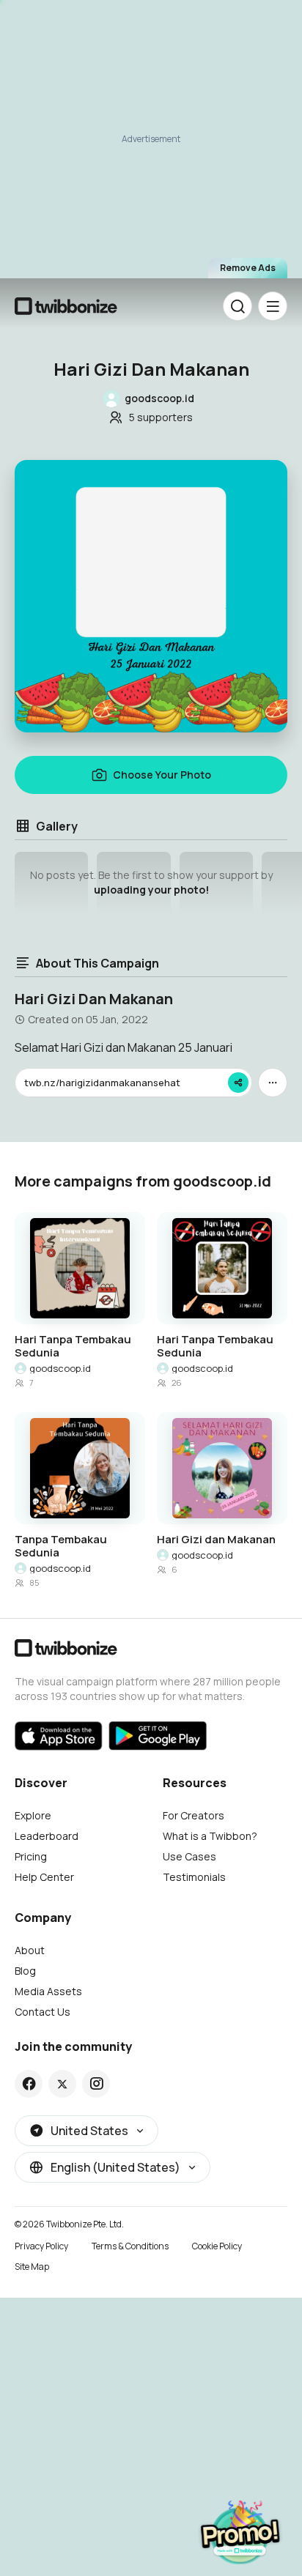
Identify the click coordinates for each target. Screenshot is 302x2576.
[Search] (237, 306)
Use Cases (189, 1856)
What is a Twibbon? (210, 1836)
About (30, 1950)
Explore (33, 1815)
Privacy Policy (41, 2246)
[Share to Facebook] (29, 2084)
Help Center (44, 1877)
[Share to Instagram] (96, 2084)
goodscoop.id (60, 1368)
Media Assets (48, 1991)
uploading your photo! (151, 890)
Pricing (31, 1856)
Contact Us (43, 2012)
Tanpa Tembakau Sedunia (61, 1546)
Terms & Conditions (130, 2246)
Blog (25, 1971)
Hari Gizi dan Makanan (216, 1540)
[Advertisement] (151, 144)
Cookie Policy (217, 2246)
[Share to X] (62, 2084)
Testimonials (194, 1877)
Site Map (32, 2267)
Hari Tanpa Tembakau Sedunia (73, 1346)
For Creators (194, 1815)
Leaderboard (47, 1836)
